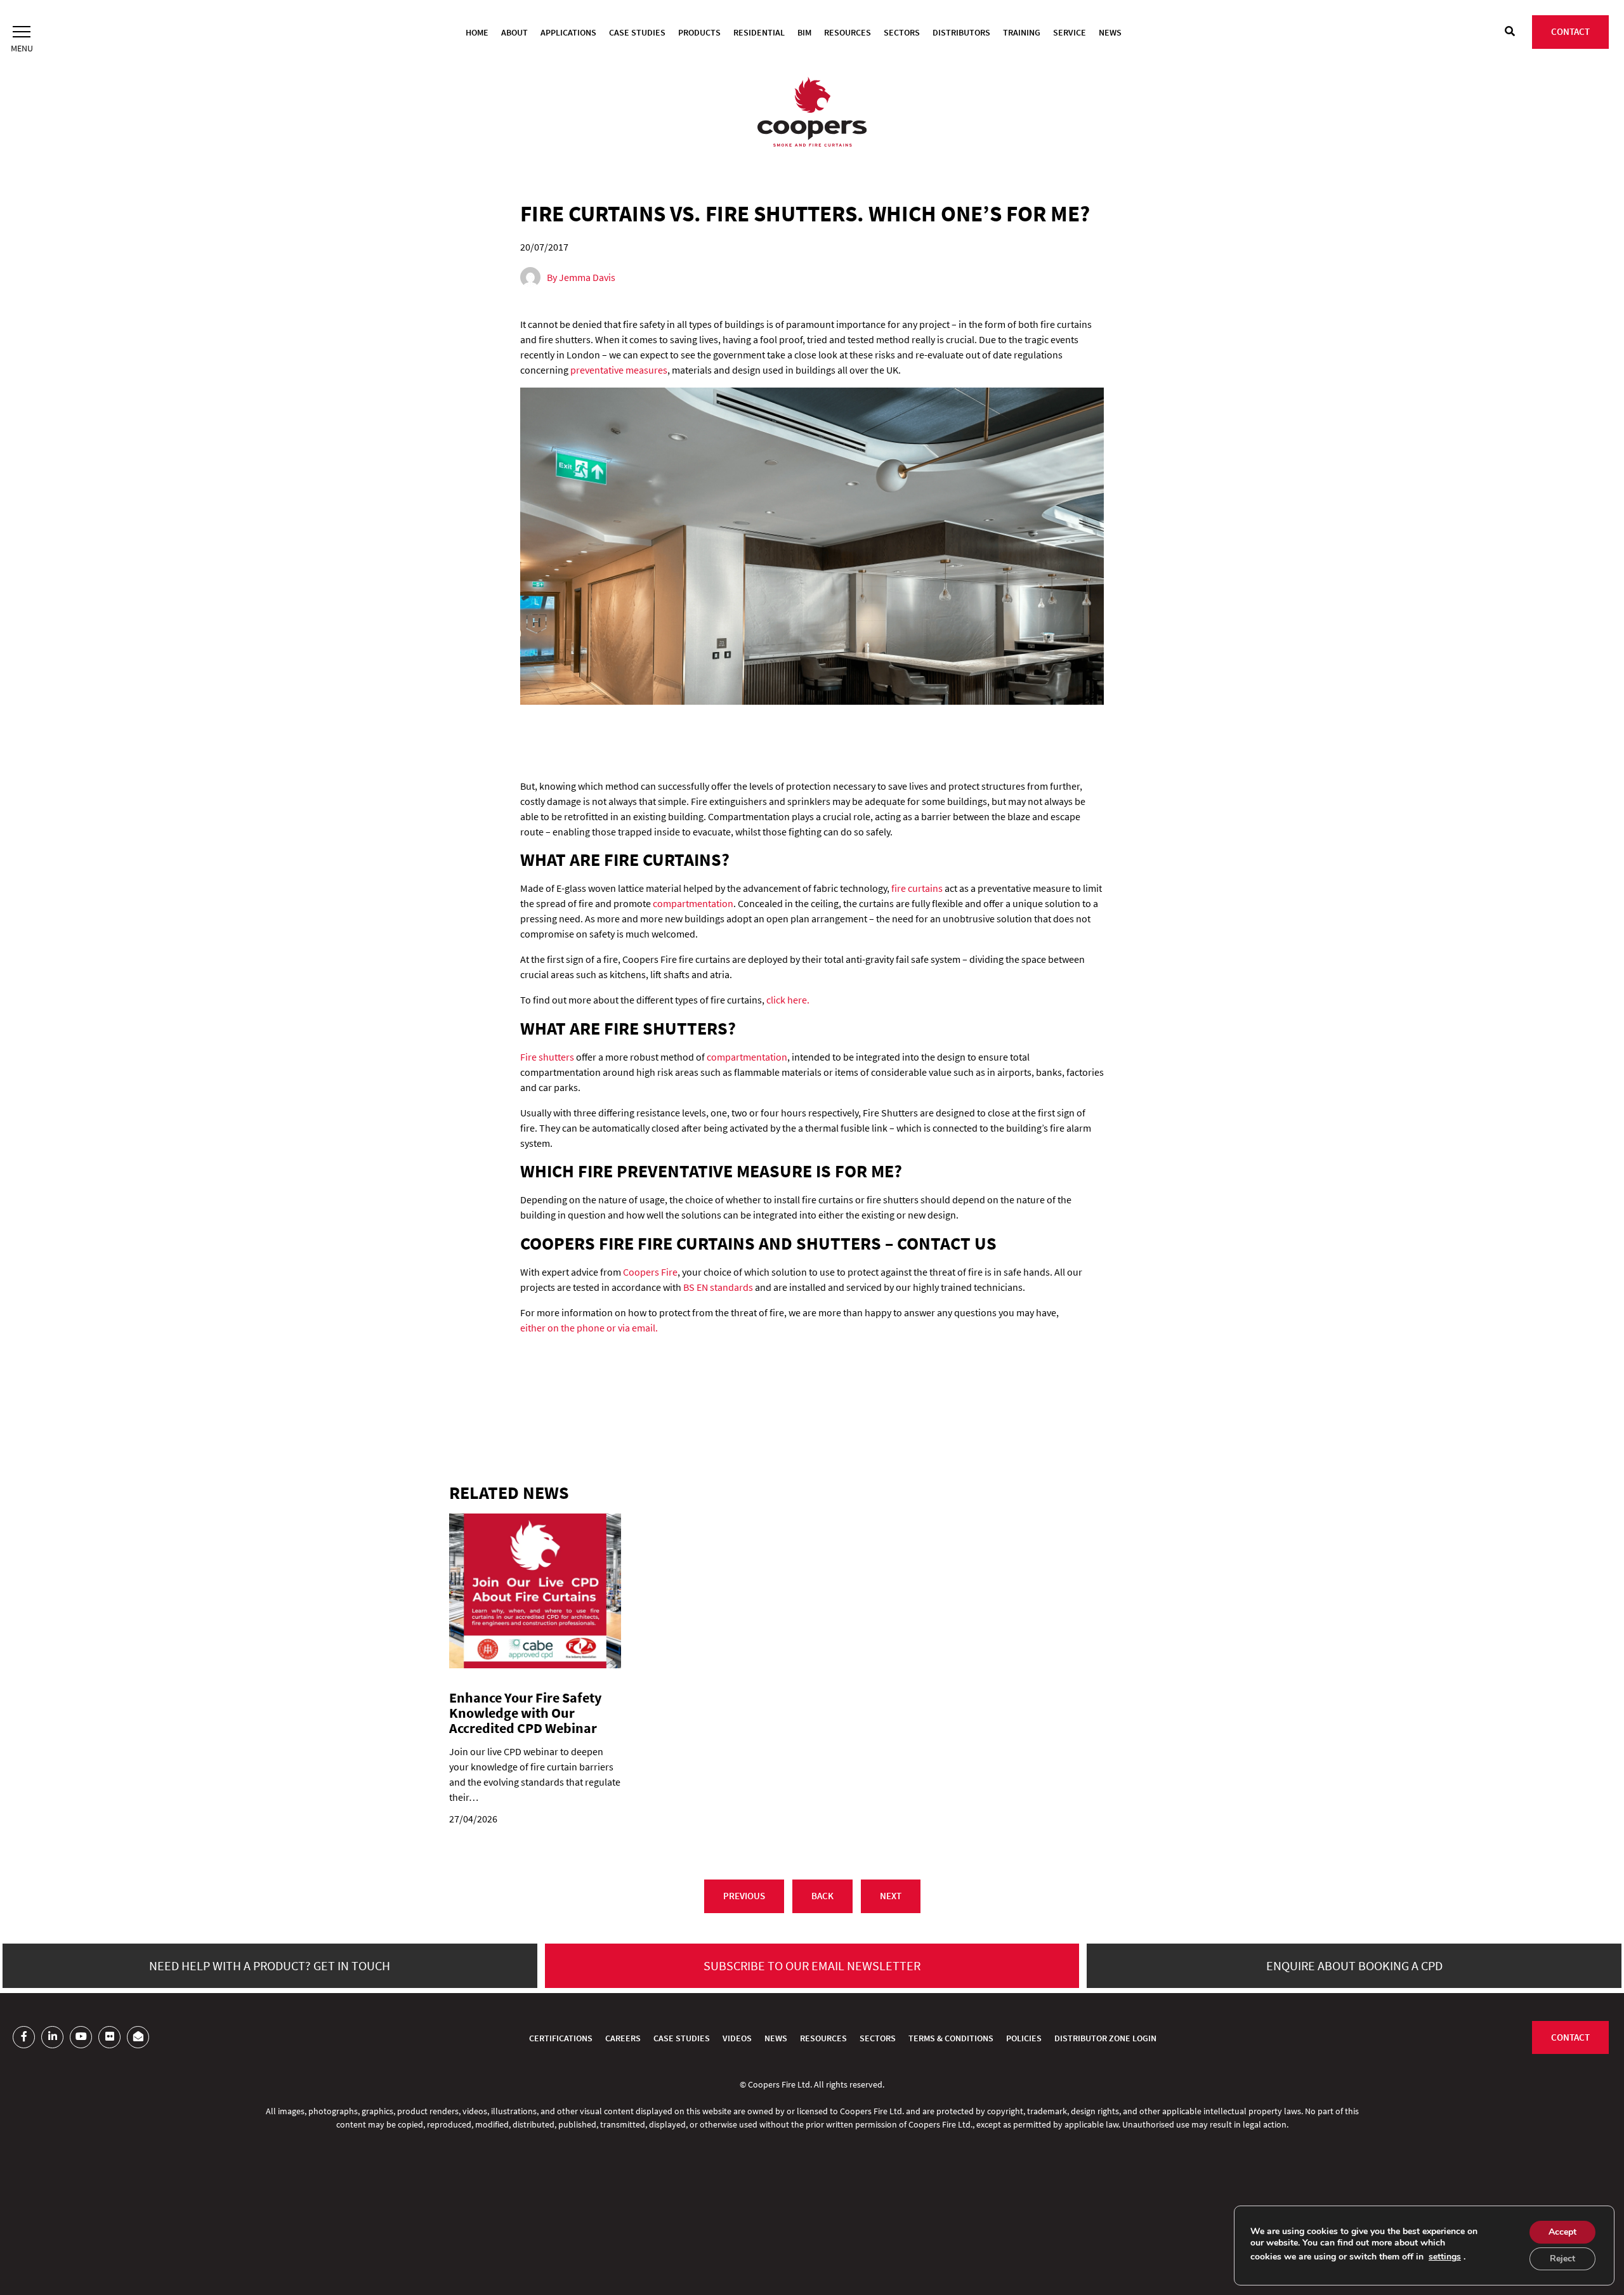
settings (1445, 2257)
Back (822, 1896)
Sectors (902, 32)
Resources (848, 32)
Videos (737, 2038)
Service (1070, 32)
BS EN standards (718, 1287)
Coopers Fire (650, 1272)
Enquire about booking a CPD (1354, 1965)
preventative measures (619, 370)
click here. (788, 1000)
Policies (1024, 2038)
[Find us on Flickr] (109, 2037)
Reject (1562, 2259)
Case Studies (637, 32)
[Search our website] (1510, 31)
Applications (568, 32)
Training (1022, 32)
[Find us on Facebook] (24, 2037)
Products (699, 32)
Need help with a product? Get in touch (270, 1965)
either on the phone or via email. (589, 1328)
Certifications (561, 2038)
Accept (1562, 2232)
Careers (623, 2038)
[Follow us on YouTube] (81, 2037)
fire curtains (917, 888)
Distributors (961, 32)
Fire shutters (547, 1057)
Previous (744, 1896)
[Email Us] (138, 2037)
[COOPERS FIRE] (812, 114)
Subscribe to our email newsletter (812, 1965)
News (1110, 32)
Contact (1570, 31)
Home (477, 32)
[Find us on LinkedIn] (52, 2037)
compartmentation (693, 903)
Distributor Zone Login (1105, 2038)
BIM (804, 32)
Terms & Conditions (951, 2038)
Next (891, 1896)
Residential (759, 32)
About (514, 32)
